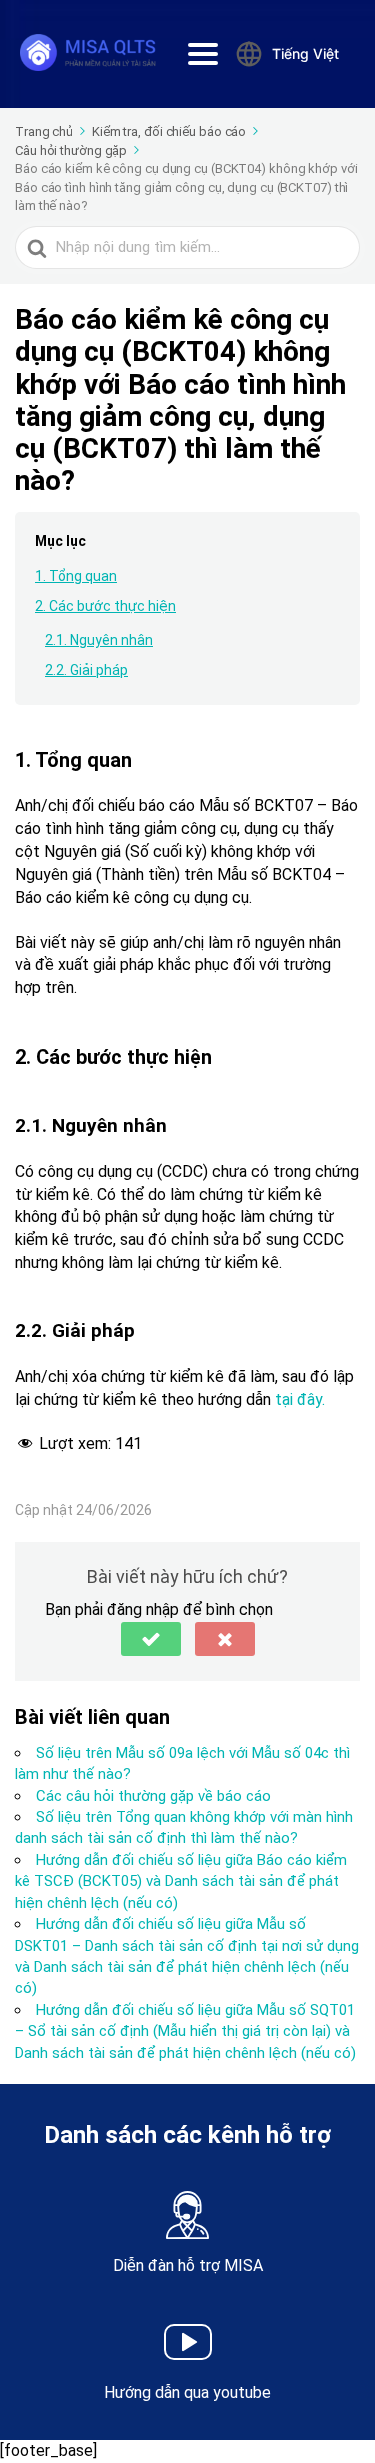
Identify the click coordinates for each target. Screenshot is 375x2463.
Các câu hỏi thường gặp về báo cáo (153, 1796)
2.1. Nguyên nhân (99, 640)
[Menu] (203, 54)
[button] (151, 1639)
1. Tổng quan (76, 576)
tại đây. (300, 1399)
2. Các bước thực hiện (105, 606)
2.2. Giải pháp (86, 670)
